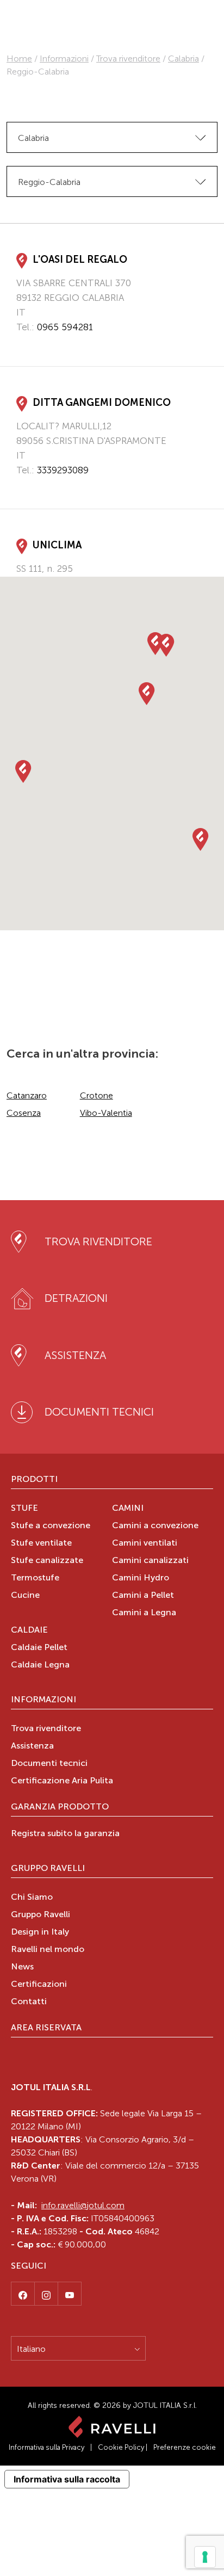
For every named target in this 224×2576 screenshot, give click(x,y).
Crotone (97, 1095)
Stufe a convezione (51, 1526)
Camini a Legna (144, 1613)
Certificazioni (39, 1985)
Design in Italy (40, 1932)
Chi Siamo (32, 1898)
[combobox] (112, 137)
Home (19, 58)
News (22, 1967)
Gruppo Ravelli (48, 1869)
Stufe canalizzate (47, 1561)
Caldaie (29, 1630)
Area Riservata (46, 2028)
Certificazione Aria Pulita (62, 1781)
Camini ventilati (145, 1543)
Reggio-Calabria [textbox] (49, 182)
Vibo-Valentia (106, 1113)
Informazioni (64, 58)
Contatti (29, 2002)
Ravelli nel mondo (48, 1950)
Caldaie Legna (40, 1665)
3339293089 (63, 470)
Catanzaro (27, 1095)
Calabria (183, 58)
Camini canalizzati (150, 1561)
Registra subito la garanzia (65, 1834)
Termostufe (35, 1578)
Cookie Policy (121, 2447)
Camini (128, 1509)
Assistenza (32, 1746)
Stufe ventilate (41, 1543)
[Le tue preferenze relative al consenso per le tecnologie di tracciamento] (205, 2557)
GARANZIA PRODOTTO (60, 1807)
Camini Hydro (141, 1578)
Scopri (30, 348)
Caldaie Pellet (39, 1648)
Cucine (25, 1596)
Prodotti (34, 1480)
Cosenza (24, 1113)
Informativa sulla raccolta (67, 2479)
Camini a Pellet (143, 1596)
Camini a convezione (155, 1526)
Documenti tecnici (49, 1764)
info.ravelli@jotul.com (83, 2205)
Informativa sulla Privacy (46, 2447)
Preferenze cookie (185, 2447)
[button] (23, 772)
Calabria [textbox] (33, 138)
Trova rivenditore (128, 58)
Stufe (24, 1509)
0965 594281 (65, 327)
